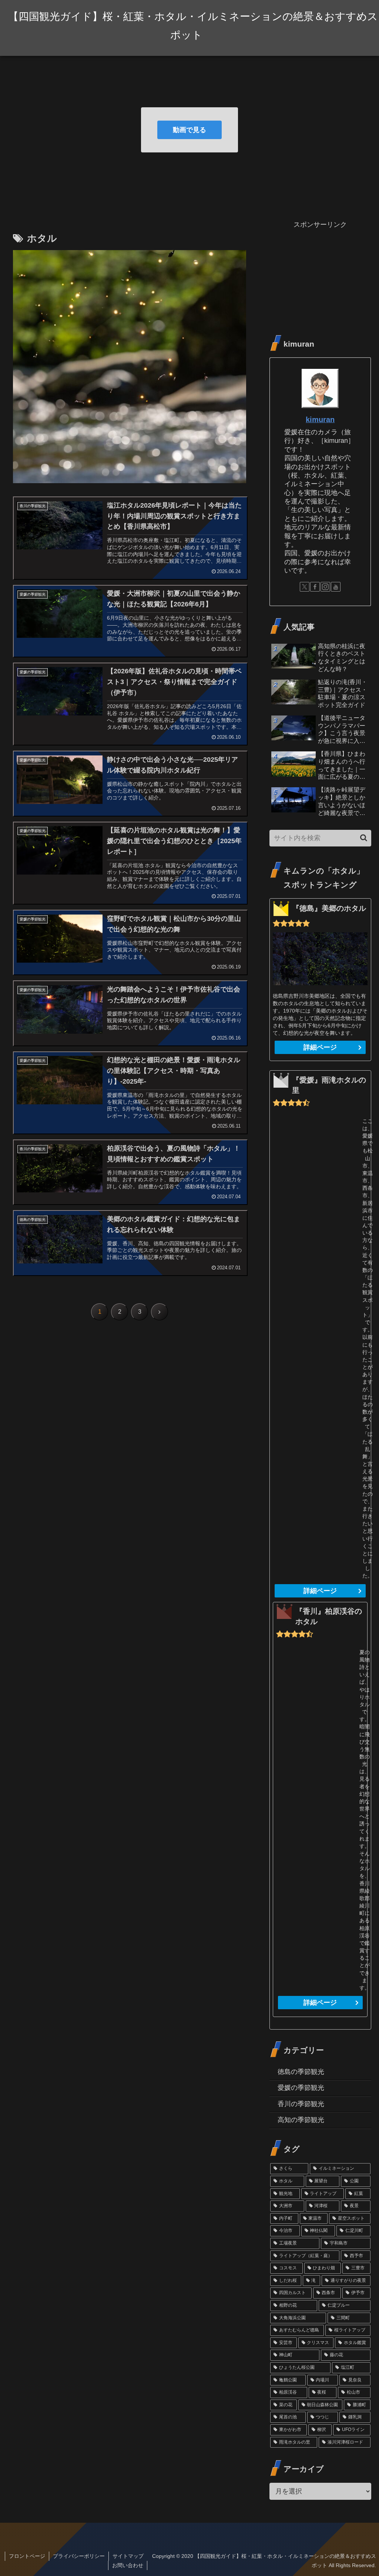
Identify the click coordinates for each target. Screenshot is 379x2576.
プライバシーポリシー (79, 2556)
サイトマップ (128, 2556)
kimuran (320, 420)
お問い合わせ (128, 2565)
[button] (364, 838)
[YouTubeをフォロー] (336, 587)
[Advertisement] (320, 277)
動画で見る (189, 130)
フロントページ (27, 2556)
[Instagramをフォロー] (325, 587)
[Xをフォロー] (305, 587)
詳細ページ (320, 1047)
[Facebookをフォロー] (315, 587)
